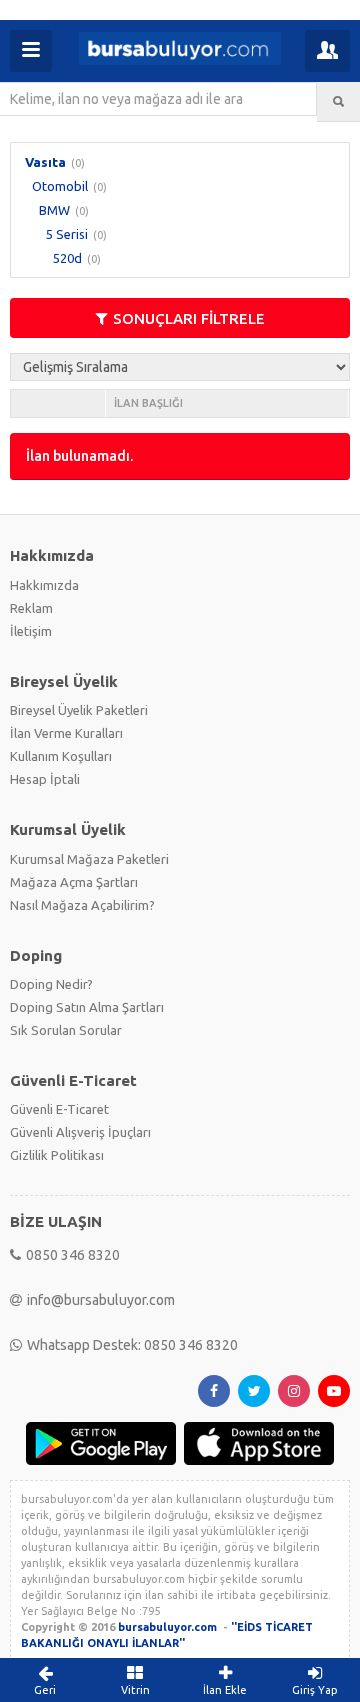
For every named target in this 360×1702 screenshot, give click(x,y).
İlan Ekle (225, 1690)
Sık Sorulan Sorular (66, 1030)
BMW (54, 210)
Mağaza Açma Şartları (74, 882)
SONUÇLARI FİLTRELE (189, 318)
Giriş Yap (315, 1690)
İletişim (31, 631)
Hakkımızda (44, 585)
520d (67, 258)
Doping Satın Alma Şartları (87, 1007)
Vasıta (45, 162)
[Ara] (338, 102)
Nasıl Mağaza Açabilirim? (82, 905)
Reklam (31, 608)
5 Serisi (67, 234)
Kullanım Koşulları (61, 756)
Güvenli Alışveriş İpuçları (80, 1132)
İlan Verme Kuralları (66, 733)
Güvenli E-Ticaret (59, 1109)
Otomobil (60, 186)
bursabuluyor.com (167, 1627)
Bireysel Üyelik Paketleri (79, 710)
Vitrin (135, 1690)
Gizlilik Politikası (57, 1155)
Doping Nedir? (51, 984)
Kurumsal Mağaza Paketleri (89, 859)
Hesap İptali (45, 779)
